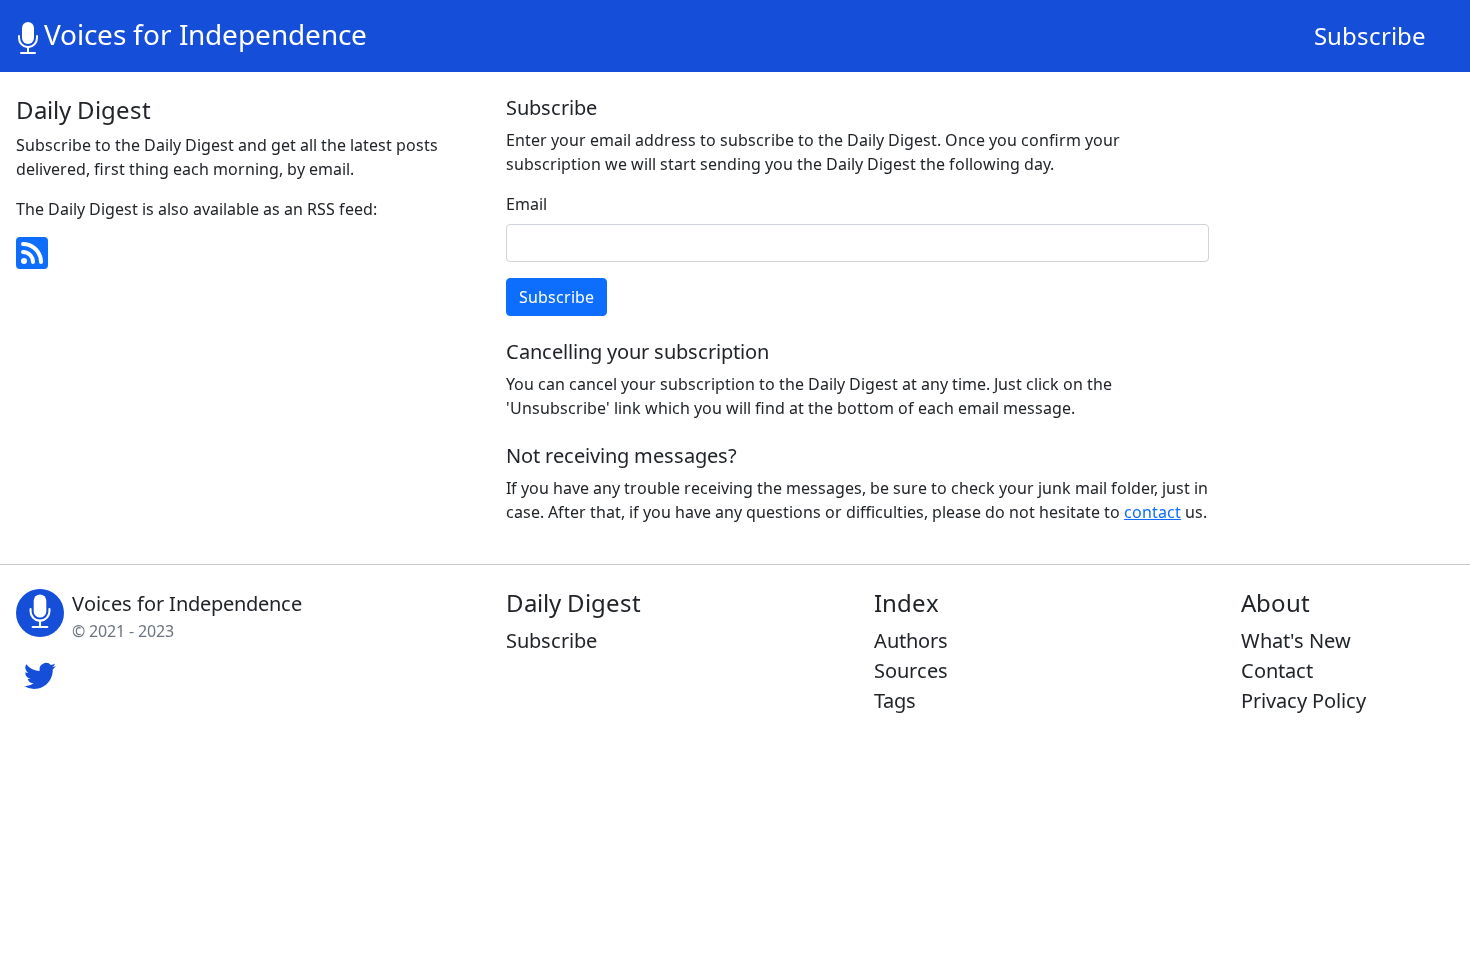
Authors (911, 640)
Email (526, 204)
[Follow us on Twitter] (40, 673)
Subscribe (1370, 35)
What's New (1296, 640)
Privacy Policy (1303, 700)
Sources (911, 670)
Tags (895, 700)
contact (1152, 512)
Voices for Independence (205, 34)
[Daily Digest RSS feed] (245, 253)
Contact (1277, 670)
